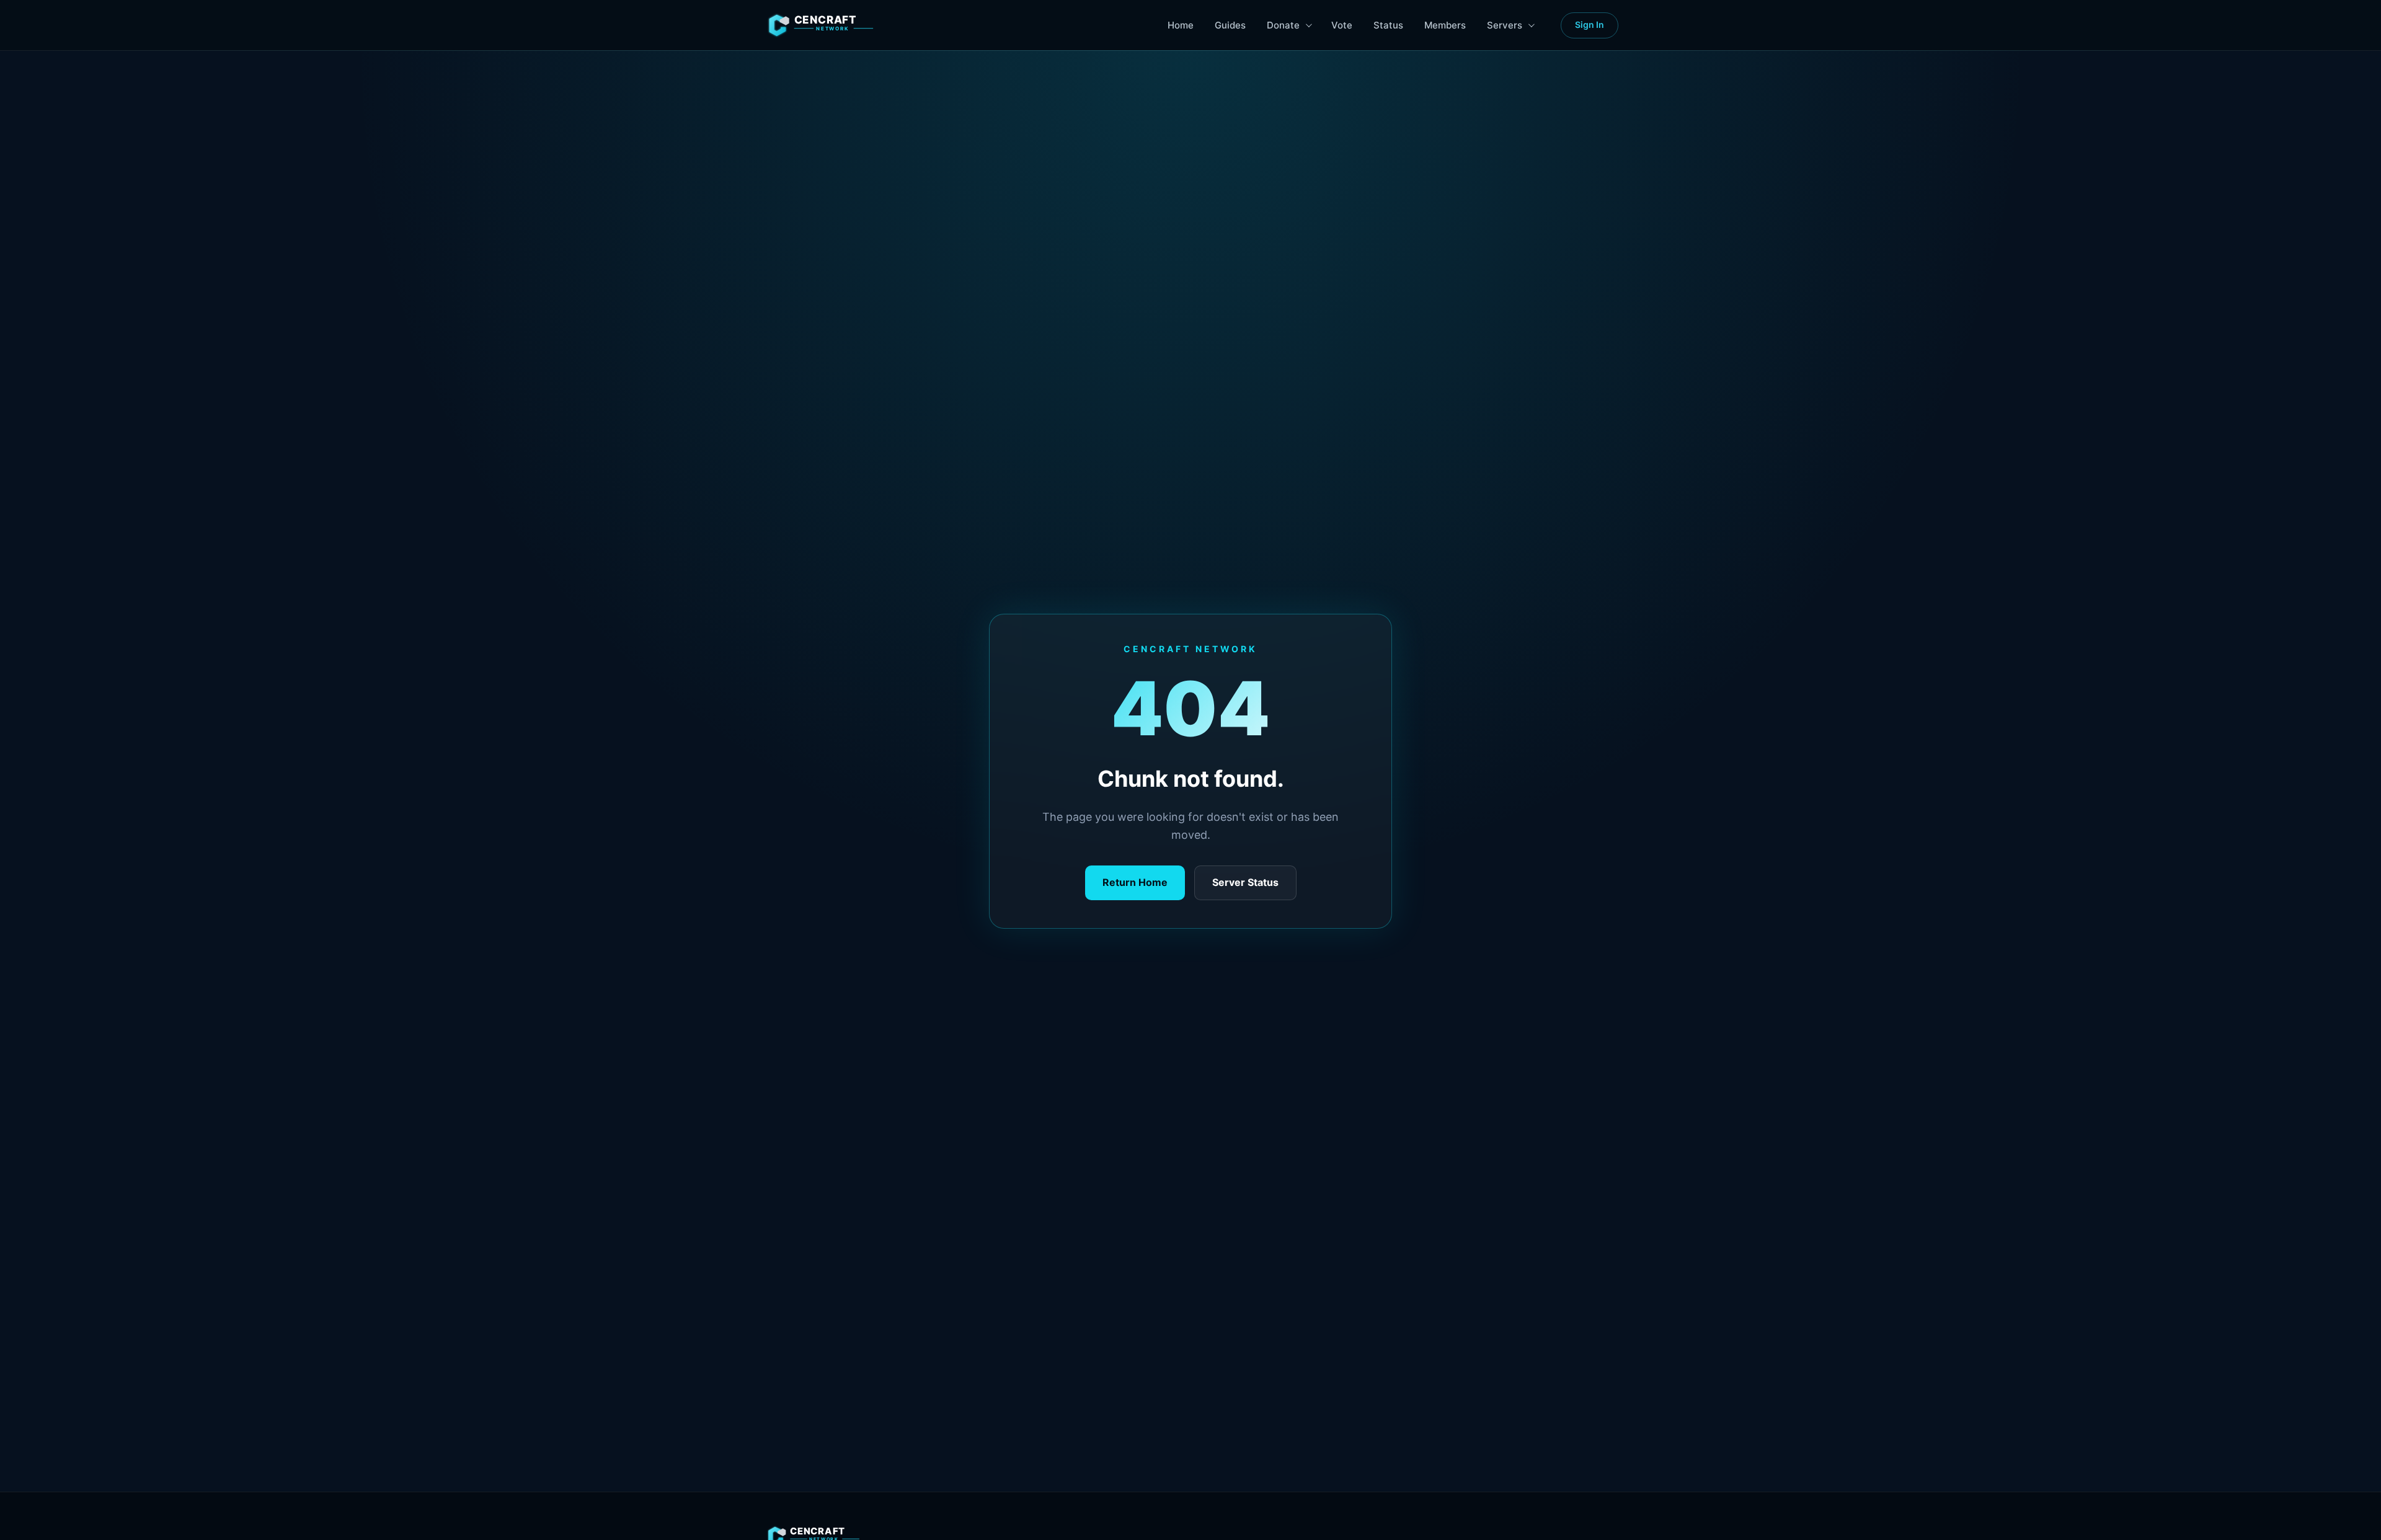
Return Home (1135, 882)
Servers (1505, 25)
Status (1388, 25)
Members (1445, 25)
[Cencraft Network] (837, 25)
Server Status (1245, 882)
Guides (1230, 25)
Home (1181, 25)
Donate (1283, 25)
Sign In (1590, 24)
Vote (1342, 25)
